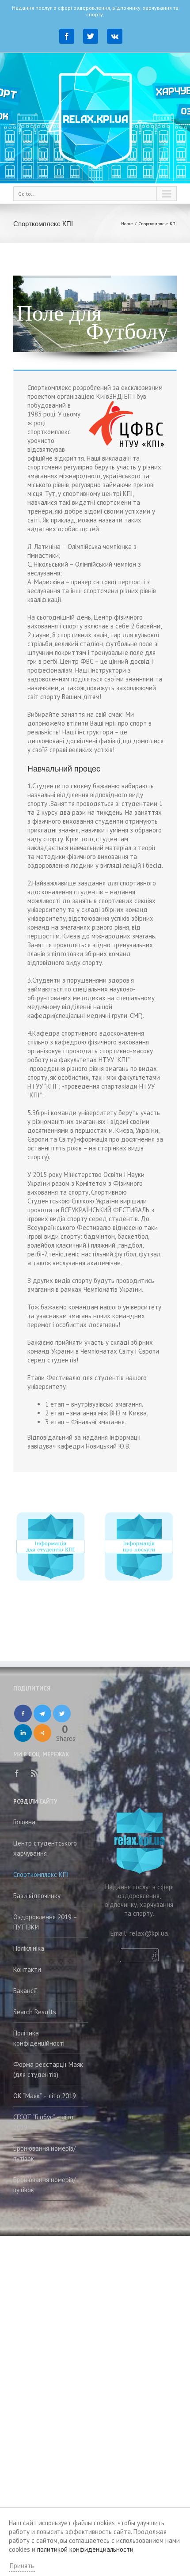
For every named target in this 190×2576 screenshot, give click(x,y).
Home (127, 224)
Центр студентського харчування (45, 1848)
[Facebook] (67, 36)
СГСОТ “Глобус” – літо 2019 (43, 2122)
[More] (42, 1733)
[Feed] (34, 1773)
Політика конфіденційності (39, 2038)
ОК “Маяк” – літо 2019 (45, 2096)
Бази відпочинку (37, 1896)
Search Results (35, 2012)
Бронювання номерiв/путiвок (44, 2185)
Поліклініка (29, 1948)
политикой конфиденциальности (85, 2549)
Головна (24, 1822)
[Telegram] (42, 1714)
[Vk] (115, 36)
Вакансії (25, 1991)
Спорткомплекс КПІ (41, 1874)
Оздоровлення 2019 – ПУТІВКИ (45, 1922)
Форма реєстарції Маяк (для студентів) (48, 2069)
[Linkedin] (23, 1733)
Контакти (27, 1969)
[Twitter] (91, 36)
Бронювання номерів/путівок (44, 2153)
